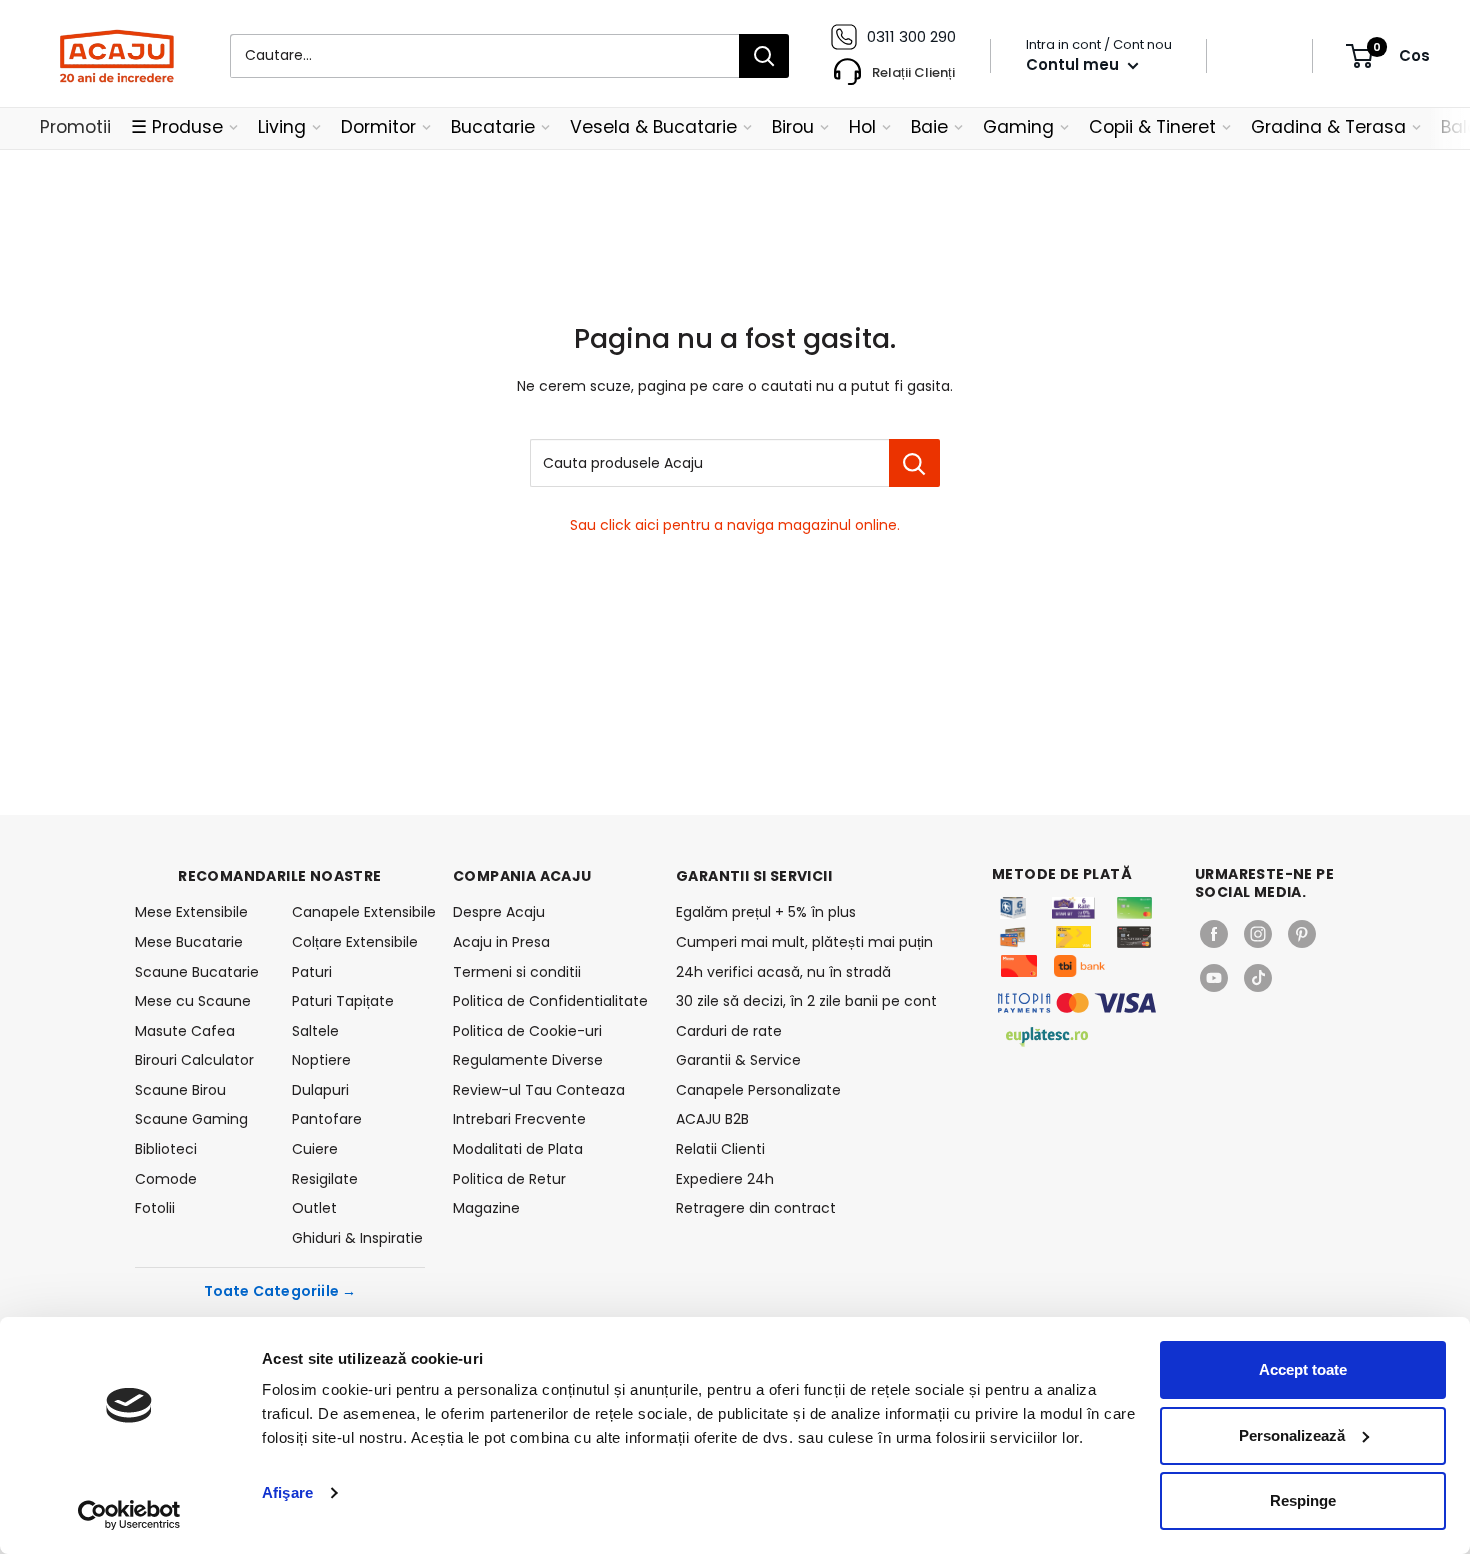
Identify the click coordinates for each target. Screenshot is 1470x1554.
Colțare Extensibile (355, 942)
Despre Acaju (499, 912)
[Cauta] (764, 56)
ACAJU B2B (712, 1119)
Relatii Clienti (720, 1149)
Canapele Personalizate (758, 1090)
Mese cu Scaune (193, 1001)
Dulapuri (320, 1090)
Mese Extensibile (191, 912)
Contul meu (1074, 64)
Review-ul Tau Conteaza (539, 1090)
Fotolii (155, 1208)
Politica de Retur (509, 1179)
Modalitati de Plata (518, 1149)
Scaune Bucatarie (197, 972)
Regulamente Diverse (528, 1060)
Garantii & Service (738, 1060)
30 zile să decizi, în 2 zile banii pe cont (806, 1001)
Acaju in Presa (501, 942)
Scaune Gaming (191, 1119)
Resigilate (325, 1179)
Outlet (314, 1208)
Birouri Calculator (194, 1060)
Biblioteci (166, 1149)
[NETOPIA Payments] (1077, 1003)
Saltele (315, 1031)
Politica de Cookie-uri (527, 1031)
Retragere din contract (756, 1208)
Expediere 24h (725, 1179)
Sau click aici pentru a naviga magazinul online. (735, 525)
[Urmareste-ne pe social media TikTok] (1258, 978)
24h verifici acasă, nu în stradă (783, 972)
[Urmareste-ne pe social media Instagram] (1258, 934)
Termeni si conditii (517, 972)
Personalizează (1292, 1435)
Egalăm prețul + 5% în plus (766, 912)
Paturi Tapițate (343, 1001)
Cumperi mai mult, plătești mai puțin (804, 942)
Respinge (1303, 1500)
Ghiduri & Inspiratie (357, 1238)
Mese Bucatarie (189, 942)
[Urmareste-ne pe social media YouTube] (1214, 978)
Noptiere (321, 1060)
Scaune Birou (180, 1090)
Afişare (287, 1492)
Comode (166, 1179)
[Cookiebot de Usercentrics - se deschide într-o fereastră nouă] (129, 1515)
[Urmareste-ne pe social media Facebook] (1214, 934)
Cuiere (315, 1149)
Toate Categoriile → (280, 1291)
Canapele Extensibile (358, 912)
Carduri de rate (729, 1031)
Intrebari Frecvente (519, 1119)
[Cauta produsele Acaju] (914, 463)
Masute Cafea (185, 1031)
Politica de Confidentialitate (550, 1001)
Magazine (486, 1208)
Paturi (312, 972)
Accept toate (1303, 1369)
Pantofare (327, 1119)
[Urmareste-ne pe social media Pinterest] (1302, 934)
